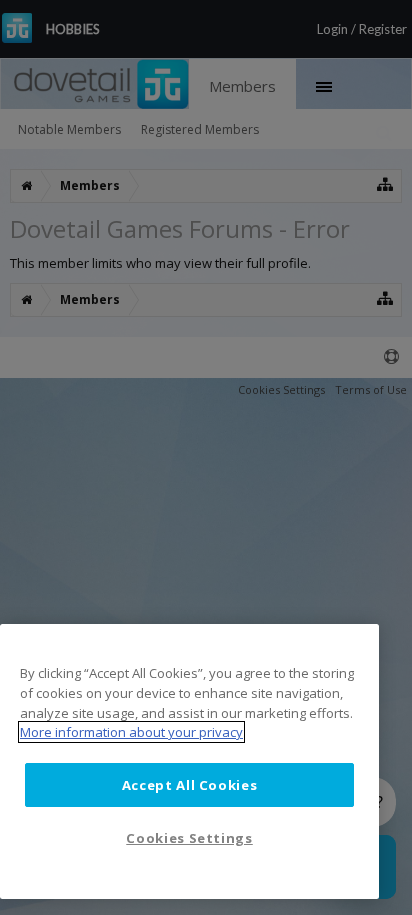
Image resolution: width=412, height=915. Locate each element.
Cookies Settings (189, 838)
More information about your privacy (131, 732)
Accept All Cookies (190, 785)
